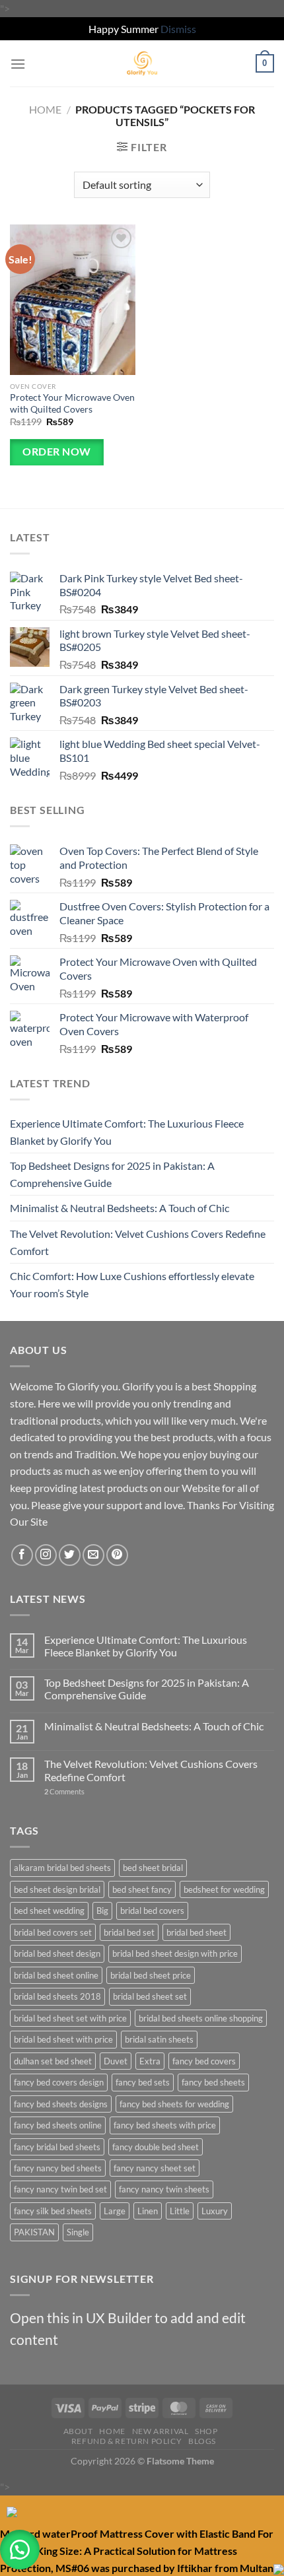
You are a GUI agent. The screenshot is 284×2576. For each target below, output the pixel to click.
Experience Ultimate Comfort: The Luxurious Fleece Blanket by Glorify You (127, 1132)
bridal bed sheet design (57, 1953)
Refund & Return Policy (126, 2441)
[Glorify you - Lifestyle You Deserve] (142, 63)
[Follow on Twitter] (70, 1555)
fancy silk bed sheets (53, 2211)
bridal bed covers (152, 1911)
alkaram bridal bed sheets (62, 1868)
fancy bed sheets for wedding (174, 2104)
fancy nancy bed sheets (58, 2168)
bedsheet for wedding (224, 1889)
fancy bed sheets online (58, 2125)
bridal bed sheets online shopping (201, 2018)
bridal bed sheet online (56, 1975)
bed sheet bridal (153, 1868)
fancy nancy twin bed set (60, 2189)
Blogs (202, 2441)
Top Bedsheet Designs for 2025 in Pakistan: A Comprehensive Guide (112, 1174)
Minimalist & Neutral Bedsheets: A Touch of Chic (120, 1208)
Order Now (56, 452)
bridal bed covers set (53, 1932)
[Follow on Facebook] (22, 1555)
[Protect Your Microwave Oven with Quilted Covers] (73, 300)
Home (45, 109)
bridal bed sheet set (150, 1996)
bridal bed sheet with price (63, 2039)
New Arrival (160, 2431)
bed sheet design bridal (57, 1889)
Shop (206, 2431)
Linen (148, 2211)
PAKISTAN (34, 2232)
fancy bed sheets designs (61, 2104)
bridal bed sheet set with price (70, 2018)
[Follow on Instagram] (46, 1555)
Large (115, 2211)
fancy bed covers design (59, 2082)
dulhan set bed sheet (53, 2061)
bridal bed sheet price (151, 1975)
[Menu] (18, 64)
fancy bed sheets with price (165, 2125)
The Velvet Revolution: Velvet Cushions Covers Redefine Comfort (138, 1242)
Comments (64, 1791)
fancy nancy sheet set (155, 2168)
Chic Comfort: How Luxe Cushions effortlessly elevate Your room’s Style (132, 1284)
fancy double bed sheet (156, 2147)
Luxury (215, 2211)
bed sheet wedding (49, 1911)
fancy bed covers (204, 2061)
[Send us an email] (93, 1555)
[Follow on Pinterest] (117, 1555)
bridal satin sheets (159, 2039)
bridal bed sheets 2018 (57, 1996)
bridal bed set (129, 1932)
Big (102, 1911)
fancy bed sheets (213, 2082)
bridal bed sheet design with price (175, 1953)
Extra (150, 2061)
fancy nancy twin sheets (164, 2189)
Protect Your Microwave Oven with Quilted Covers (72, 403)
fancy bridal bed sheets (57, 2147)
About (78, 2431)
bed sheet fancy (142, 1889)
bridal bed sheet (196, 1932)
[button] (20, 2550)
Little (180, 2211)
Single (78, 2232)
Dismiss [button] (178, 29)
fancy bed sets (143, 2082)
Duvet (116, 2061)
